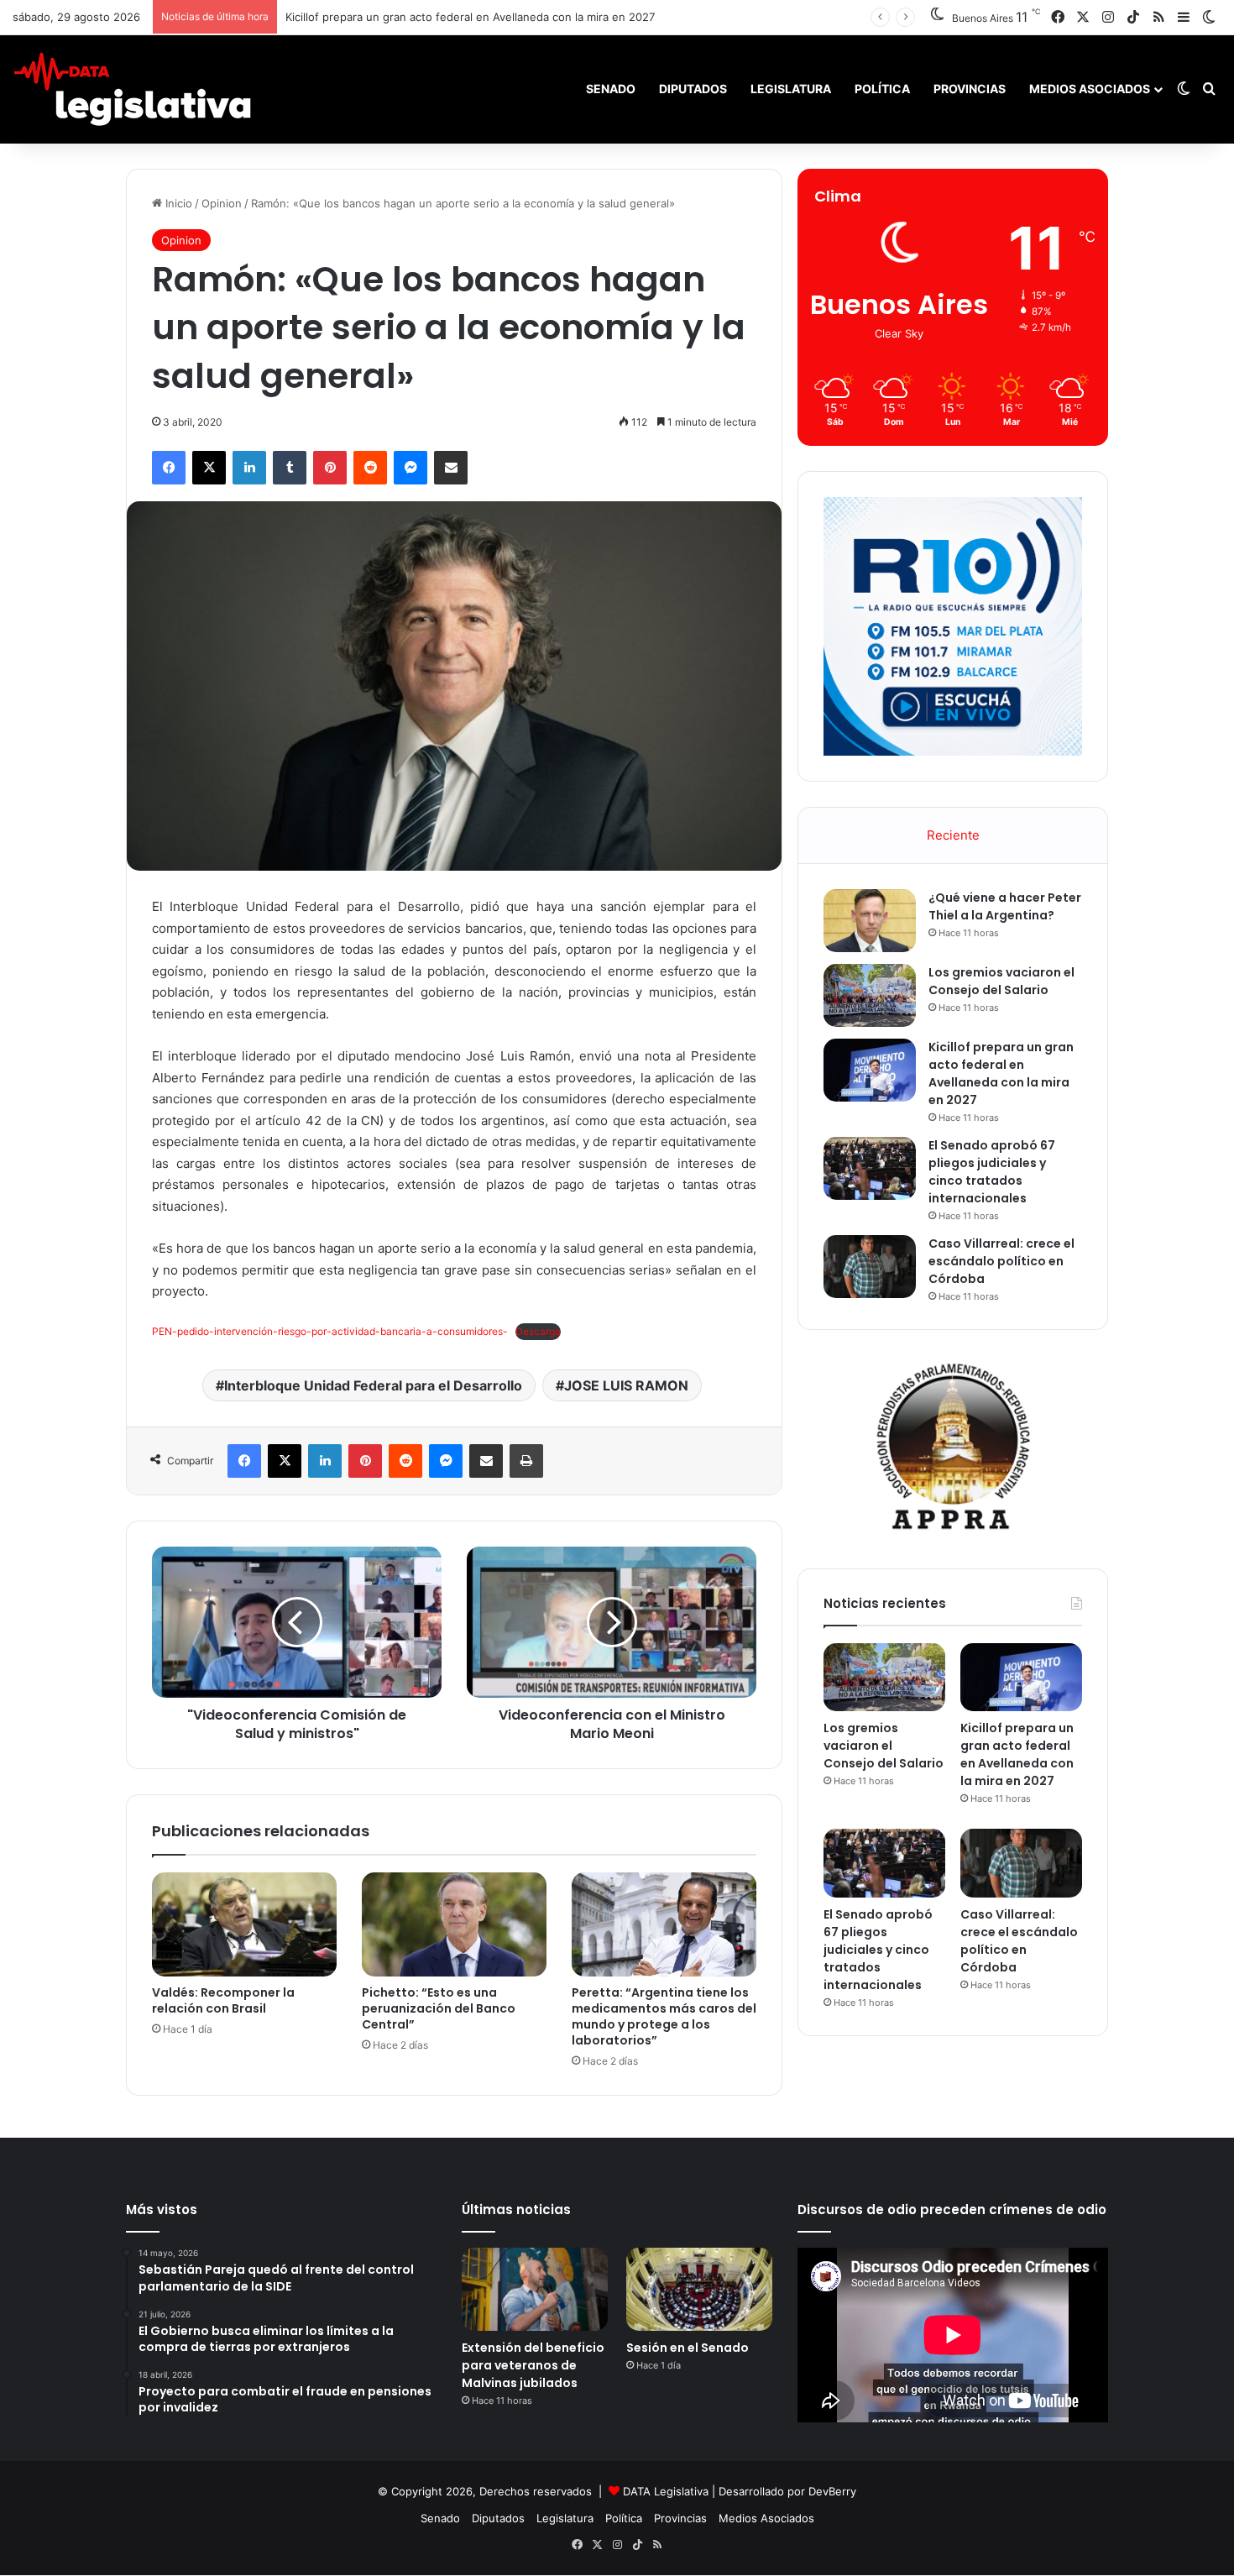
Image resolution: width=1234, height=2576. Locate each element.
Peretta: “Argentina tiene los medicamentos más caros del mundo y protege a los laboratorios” (664, 2016)
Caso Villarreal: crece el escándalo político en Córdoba (1001, 1261)
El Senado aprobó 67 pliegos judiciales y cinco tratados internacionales (992, 1172)
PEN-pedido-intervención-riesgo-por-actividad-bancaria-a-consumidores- (330, 1331)
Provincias (970, 89)
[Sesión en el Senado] (699, 2289)
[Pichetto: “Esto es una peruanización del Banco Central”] (454, 1924)
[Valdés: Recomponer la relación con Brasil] (244, 1924)
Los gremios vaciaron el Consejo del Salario (1001, 981)
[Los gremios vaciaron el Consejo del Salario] (870, 995)
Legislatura (791, 89)
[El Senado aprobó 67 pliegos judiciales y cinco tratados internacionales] (870, 1168)
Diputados (693, 89)
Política (882, 89)
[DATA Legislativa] (132, 89)
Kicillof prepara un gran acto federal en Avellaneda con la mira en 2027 (1001, 1073)
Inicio (177, 203)
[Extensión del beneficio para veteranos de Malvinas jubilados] (535, 2289)
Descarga (538, 1331)
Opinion (222, 203)
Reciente (953, 835)
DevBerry (832, 2491)
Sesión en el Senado (688, 2348)
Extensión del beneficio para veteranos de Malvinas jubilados (533, 2365)
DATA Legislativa (666, 2491)
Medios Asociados (1090, 89)
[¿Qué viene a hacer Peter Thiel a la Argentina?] (870, 921)
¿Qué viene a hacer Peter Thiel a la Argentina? (1005, 906)
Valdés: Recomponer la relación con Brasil (223, 2000)
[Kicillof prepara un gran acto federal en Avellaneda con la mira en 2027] (870, 1070)
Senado (611, 89)
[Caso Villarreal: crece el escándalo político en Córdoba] (870, 1267)
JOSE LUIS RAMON (626, 1385)
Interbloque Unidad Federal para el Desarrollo (373, 1385)
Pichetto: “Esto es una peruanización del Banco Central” (439, 2008)
